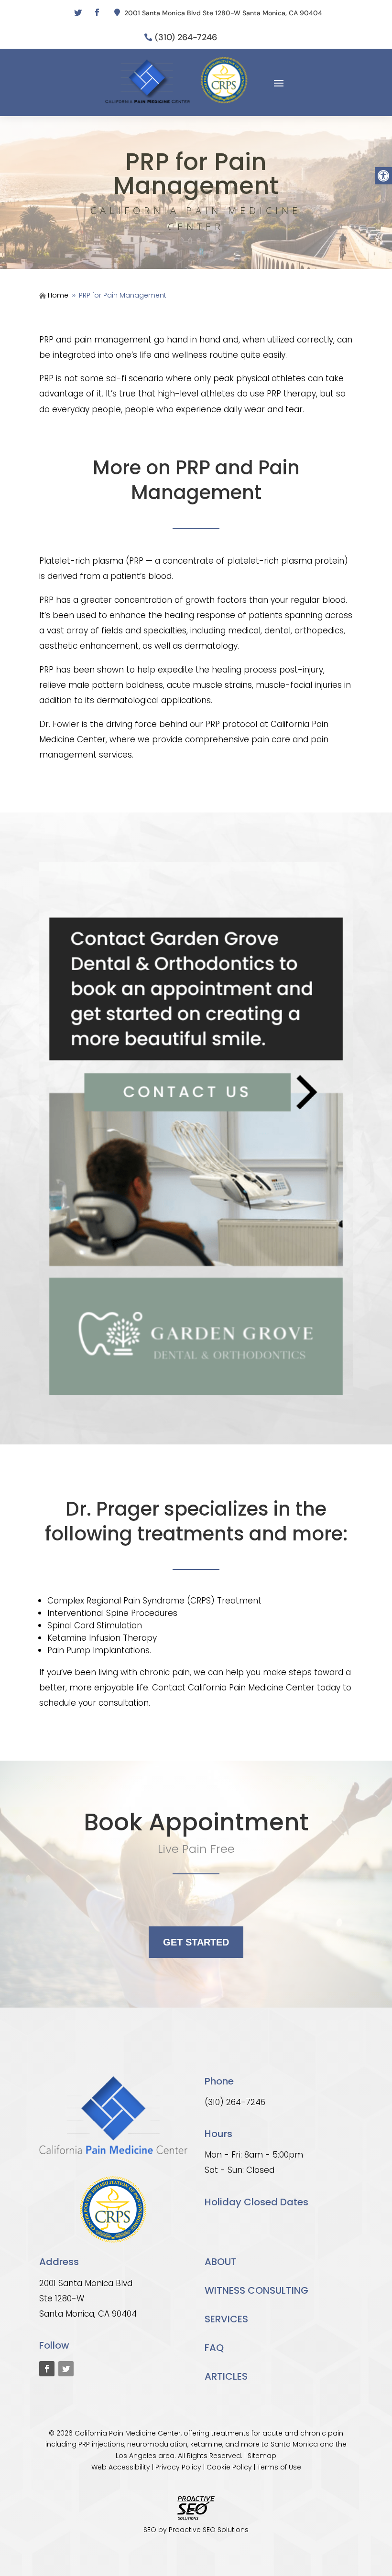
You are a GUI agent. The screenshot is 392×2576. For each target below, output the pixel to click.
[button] (383, 176)
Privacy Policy (178, 2467)
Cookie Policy (229, 2467)
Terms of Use (279, 2467)
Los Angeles (136, 2456)
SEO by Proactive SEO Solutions (196, 2530)
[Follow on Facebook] (97, 12)
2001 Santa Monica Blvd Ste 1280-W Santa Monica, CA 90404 (223, 13)
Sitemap (262, 2456)
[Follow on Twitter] (78, 12)
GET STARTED (196, 1942)
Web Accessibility (121, 2467)
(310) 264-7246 (186, 37)
